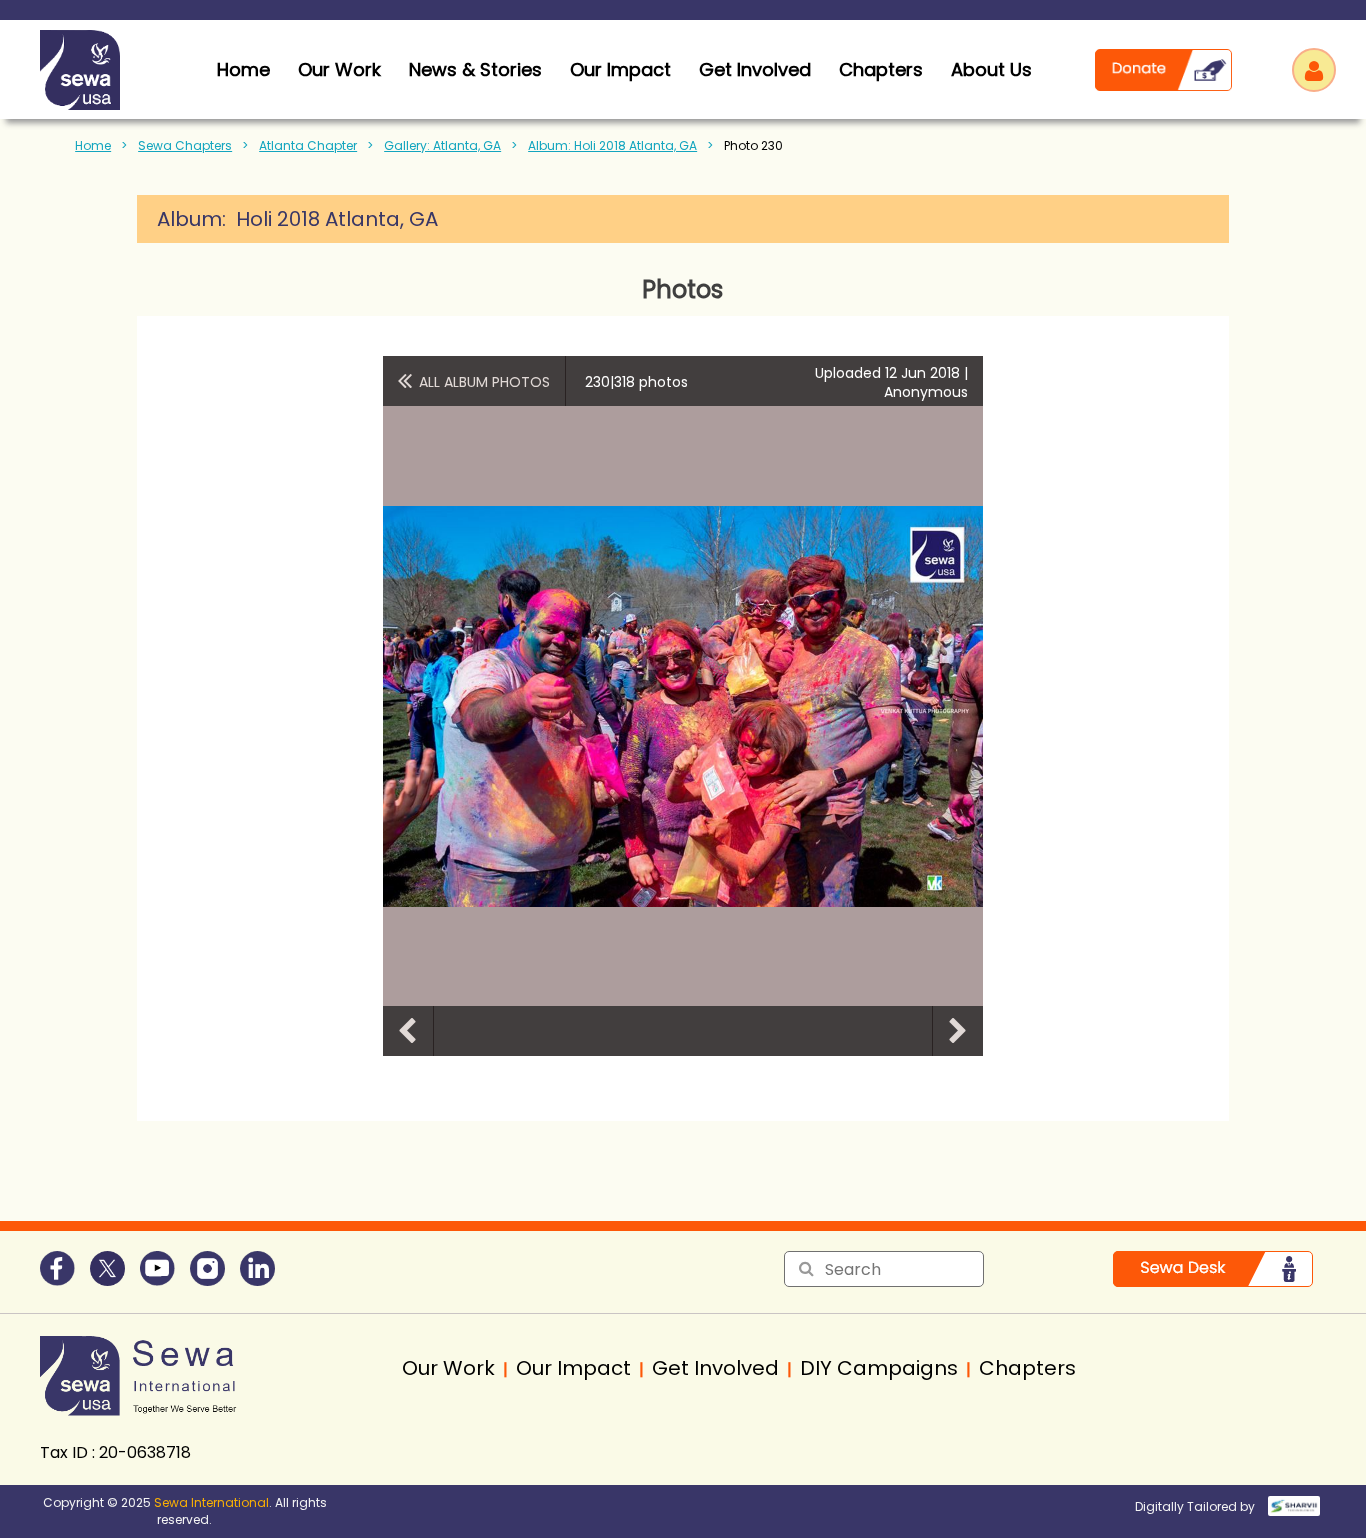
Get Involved (755, 69)
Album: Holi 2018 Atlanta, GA (612, 145)
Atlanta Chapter (308, 145)
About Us (991, 69)
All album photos (484, 382)
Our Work (339, 69)
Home (93, 145)
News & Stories (475, 69)
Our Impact (620, 69)
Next (958, 1031)
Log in (1314, 70)
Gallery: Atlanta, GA (442, 145)
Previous (408, 1031)
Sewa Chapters (185, 145)
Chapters (881, 69)
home (243, 69)
